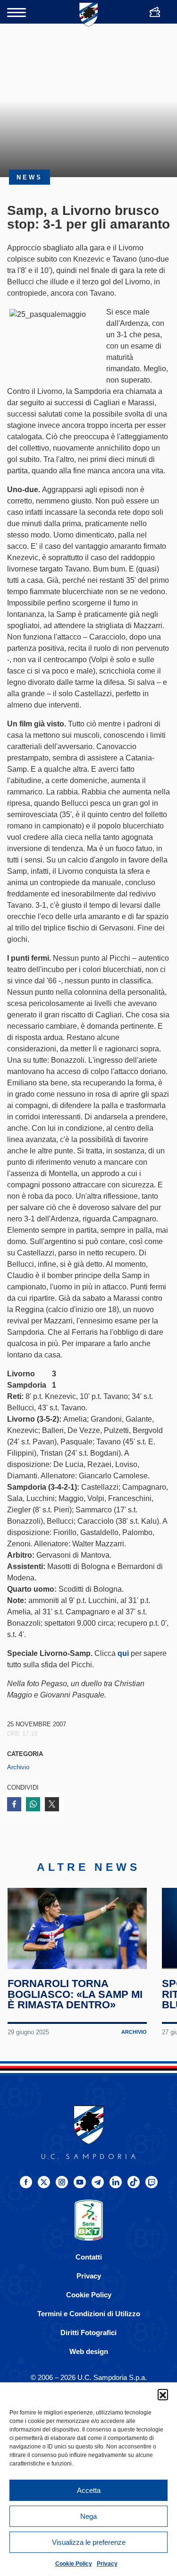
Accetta (89, 2490)
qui (123, 1653)
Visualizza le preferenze (89, 2542)
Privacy (107, 2564)
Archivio (18, 1767)
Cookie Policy (74, 2564)
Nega (88, 2516)
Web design (89, 2351)
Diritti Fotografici (88, 2333)
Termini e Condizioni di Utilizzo (89, 2314)
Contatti (89, 2257)
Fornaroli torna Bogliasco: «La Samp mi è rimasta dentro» (75, 1994)
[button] (163, 2394)
